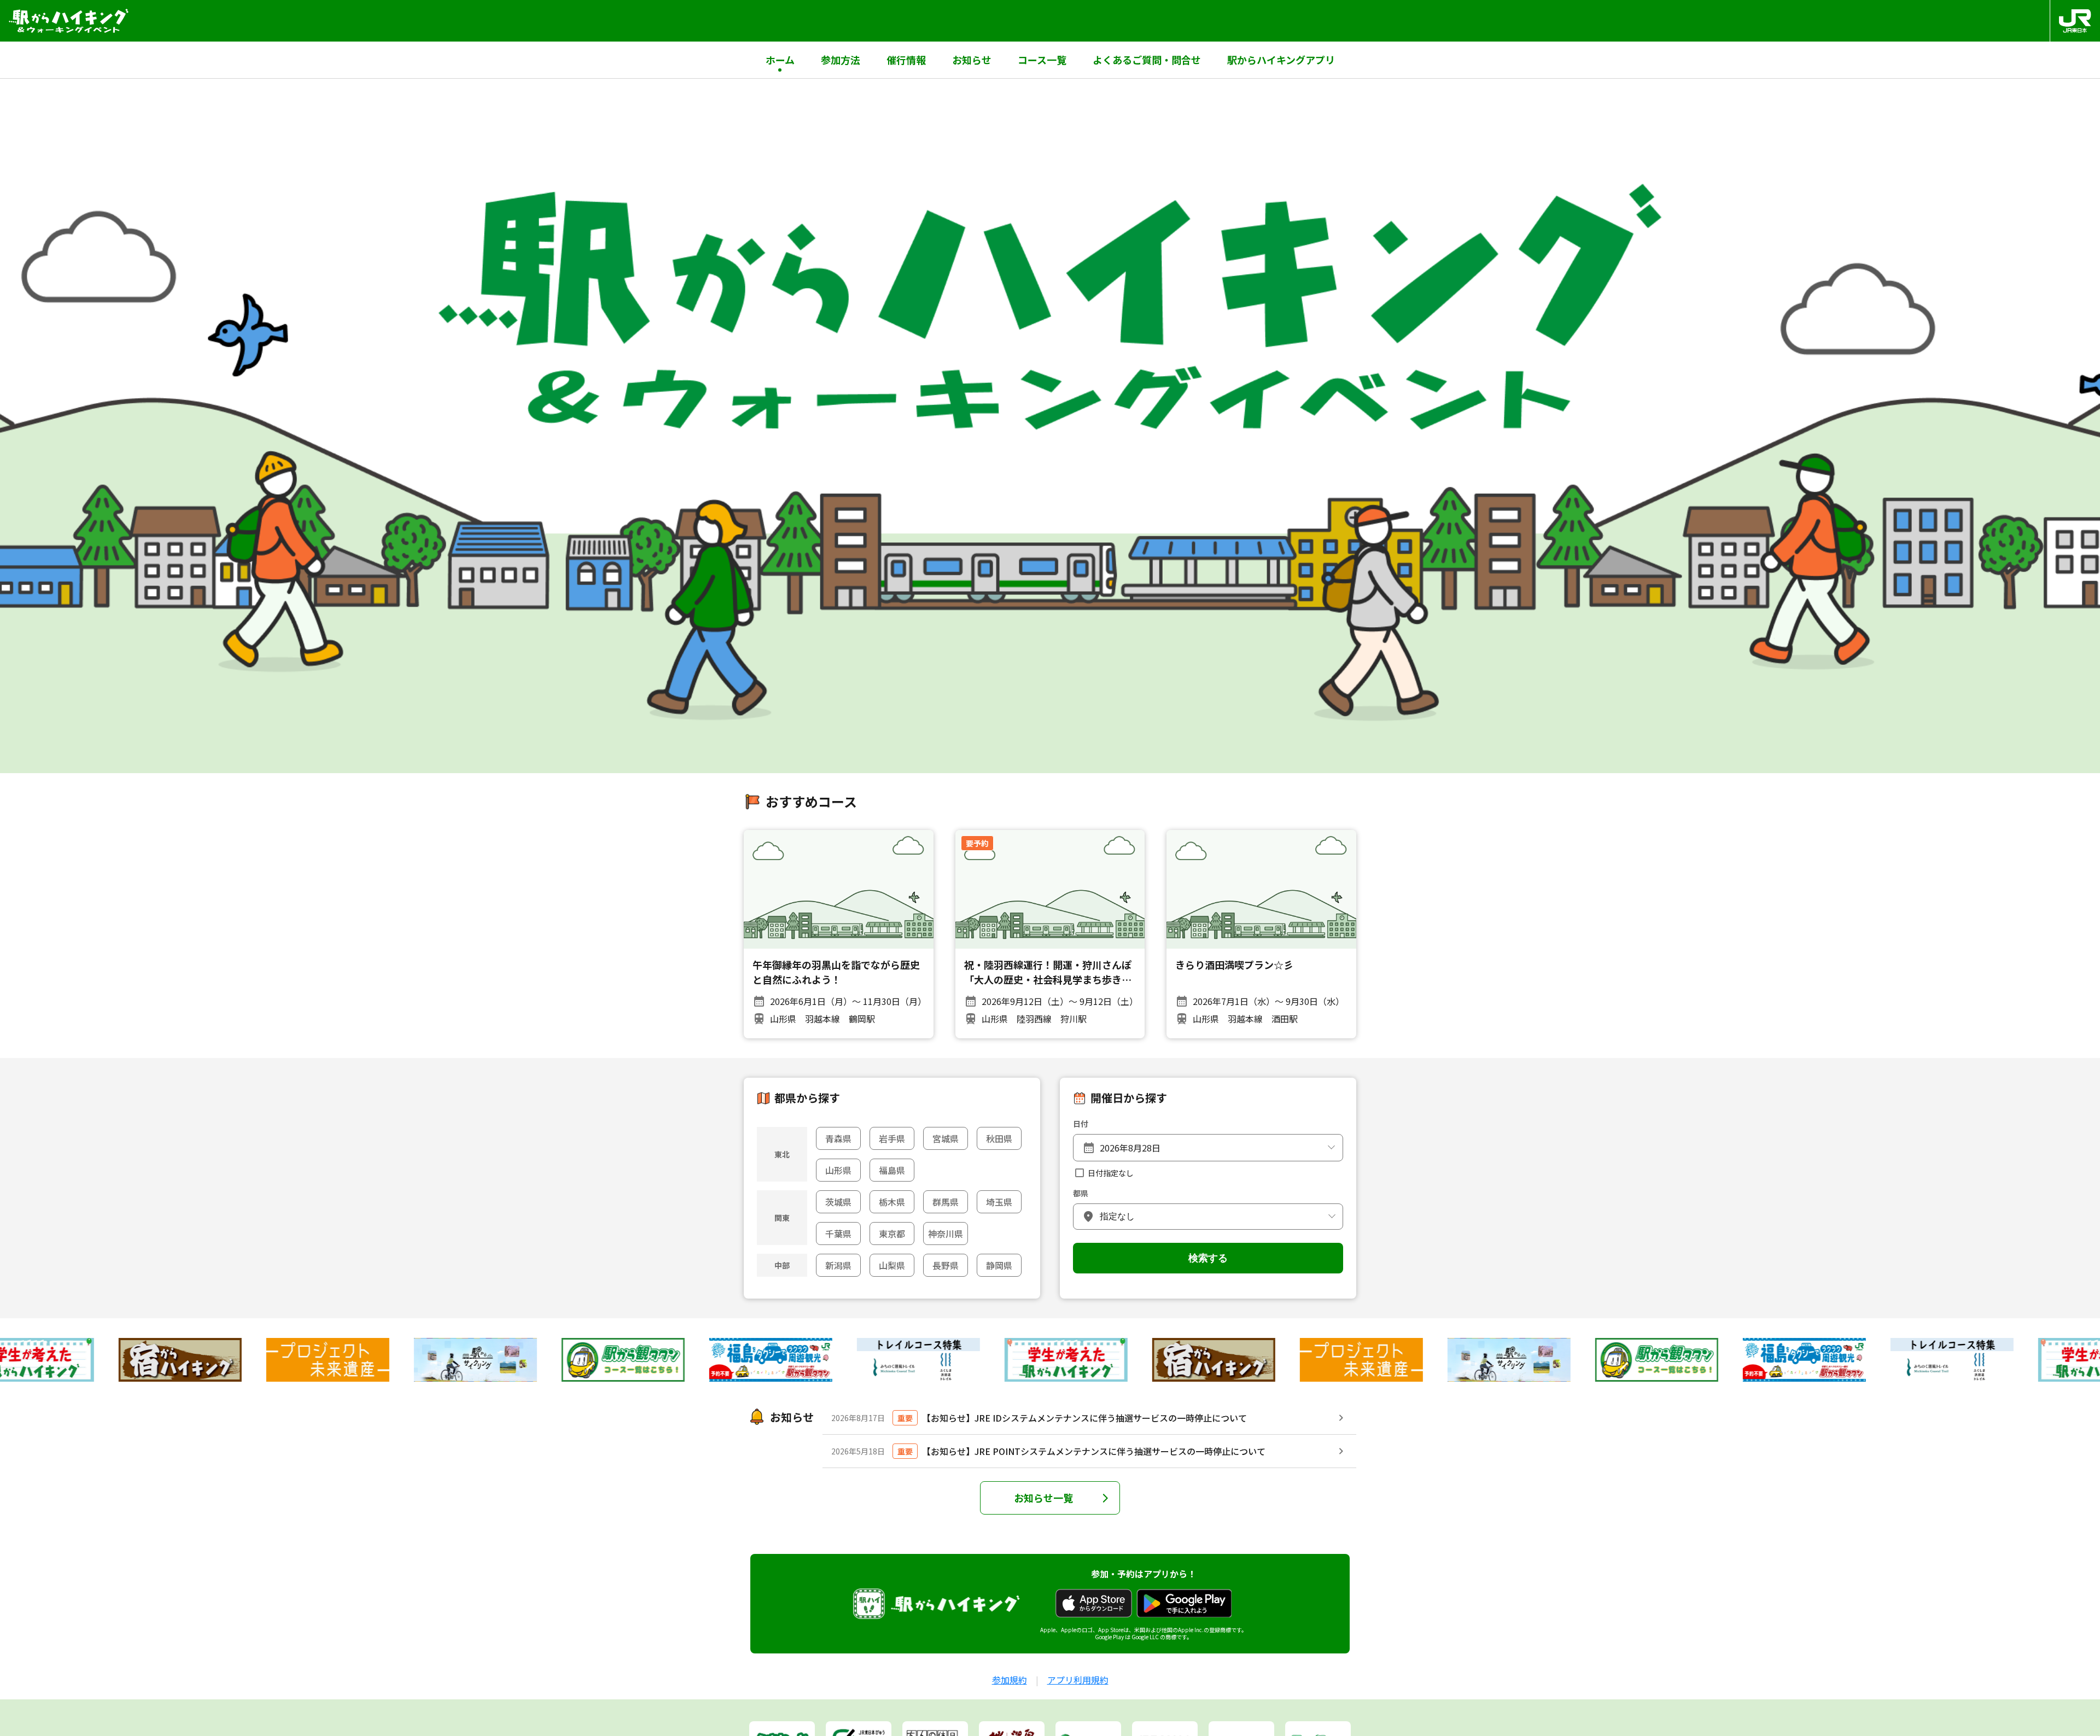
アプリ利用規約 (1078, 1680)
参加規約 (1010, 1680)
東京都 (892, 1234)
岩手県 (892, 1138)
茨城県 (838, 1202)
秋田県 (999, 1138)
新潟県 (838, 1265)
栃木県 (892, 1202)
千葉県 (838, 1234)
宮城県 (946, 1138)
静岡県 (999, 1265)
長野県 (946, 1265)
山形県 (838, 1170)
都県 (1081, 1193)
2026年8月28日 (1130, 1148)
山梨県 (892, 1265)
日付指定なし (1111, 1173)
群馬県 (946, 1202)
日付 (1081, 1124)
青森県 (838, 1138)
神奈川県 (946, 1234)
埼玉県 (999, 1202)
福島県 (892, 1170)
